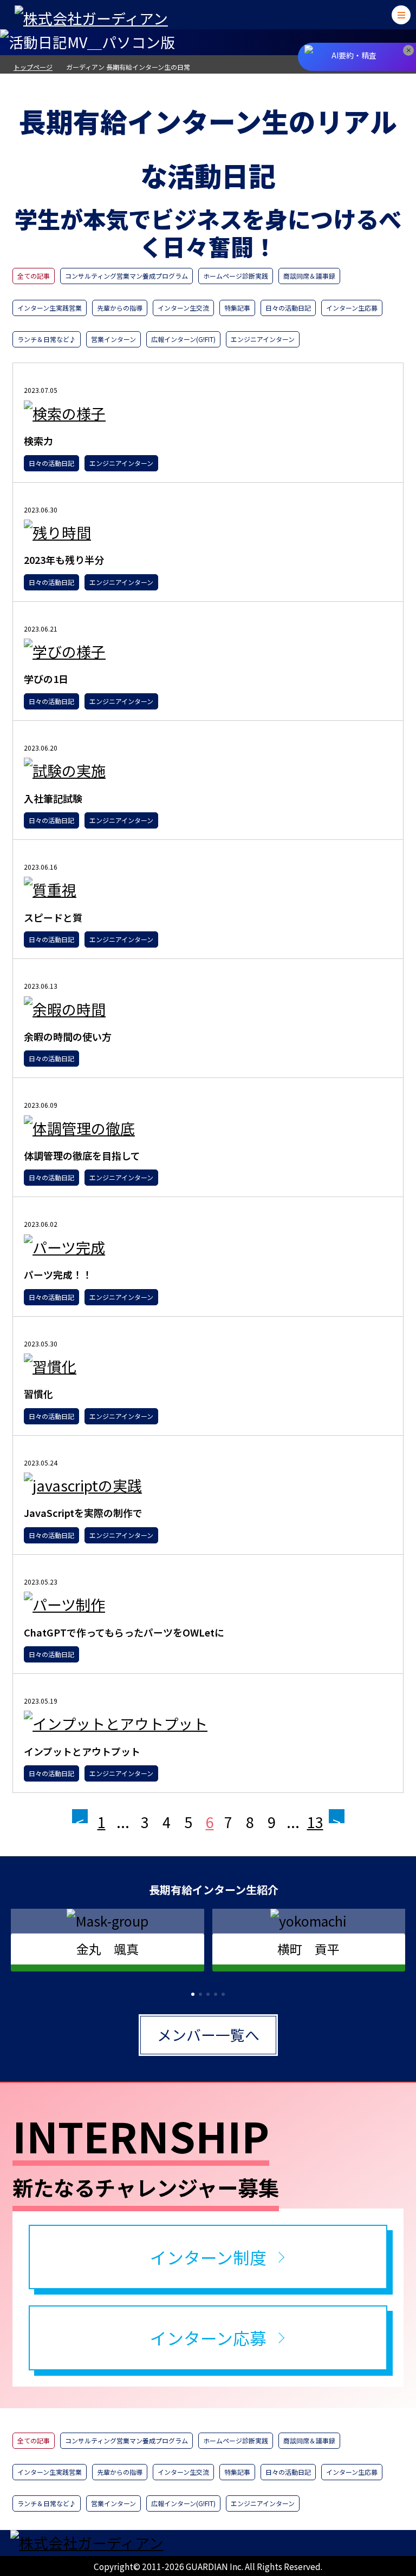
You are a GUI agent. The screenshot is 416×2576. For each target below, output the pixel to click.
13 (315, 1822)
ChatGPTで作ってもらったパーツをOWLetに (124, 1632)
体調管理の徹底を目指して (82, 1155)
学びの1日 (46, 679)
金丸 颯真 (108, 1949)
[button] (193, 1994)
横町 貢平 (308, 1949)
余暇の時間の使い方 (68, 1036)
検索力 (38, 441)
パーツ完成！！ (58, 1274)
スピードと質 (53, 917)
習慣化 (38, 1394)
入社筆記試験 (53, 798)
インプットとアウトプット (82, 1751)
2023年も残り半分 (64, 560)
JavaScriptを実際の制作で (83, 1513)
